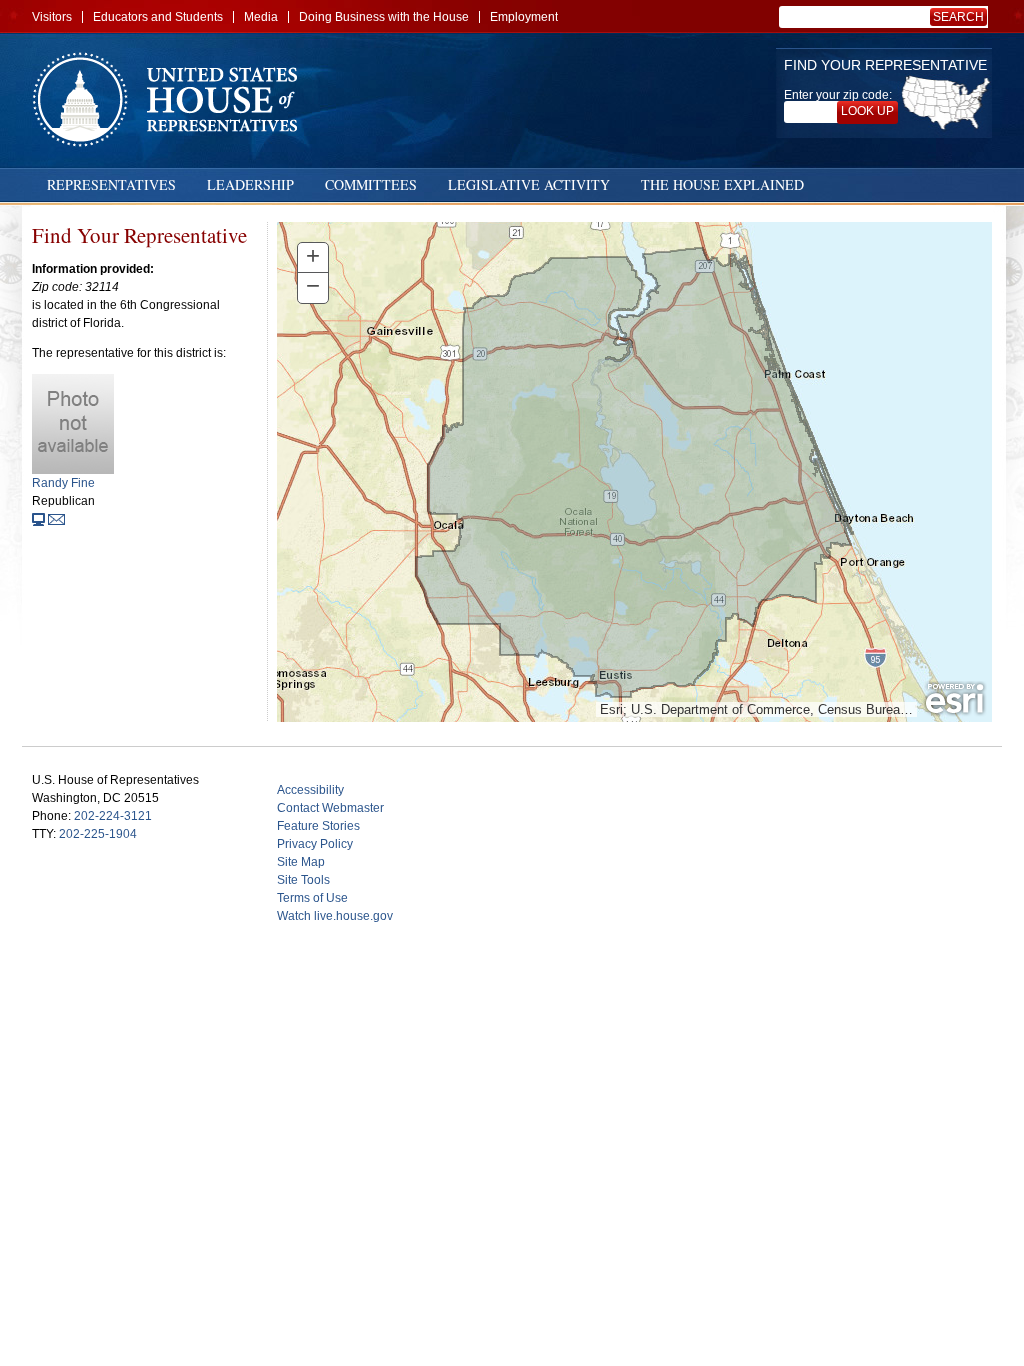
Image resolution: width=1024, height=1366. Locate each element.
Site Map (301, 862)
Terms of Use (312, 898)
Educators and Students (158, 17)
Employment (524, 17)
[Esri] (954, 699)
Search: (962, 17)
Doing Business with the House (384, 17)
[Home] (172, 99)
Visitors (52, 17)
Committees (371, 184)
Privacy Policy (315, 844)
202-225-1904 (98, 834)
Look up (867, 111)
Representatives (111, 184)
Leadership (250, 184)
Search (958, 17)
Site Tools (303, 880)
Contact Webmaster (330, 808)
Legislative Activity (529, 184)
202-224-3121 (113, 816)
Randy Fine (63, 483)
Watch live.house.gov (335, 916)
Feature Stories (318, 826)
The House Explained (722, 184)
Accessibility (310, 790)
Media (261, 17)
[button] (313, 258)
